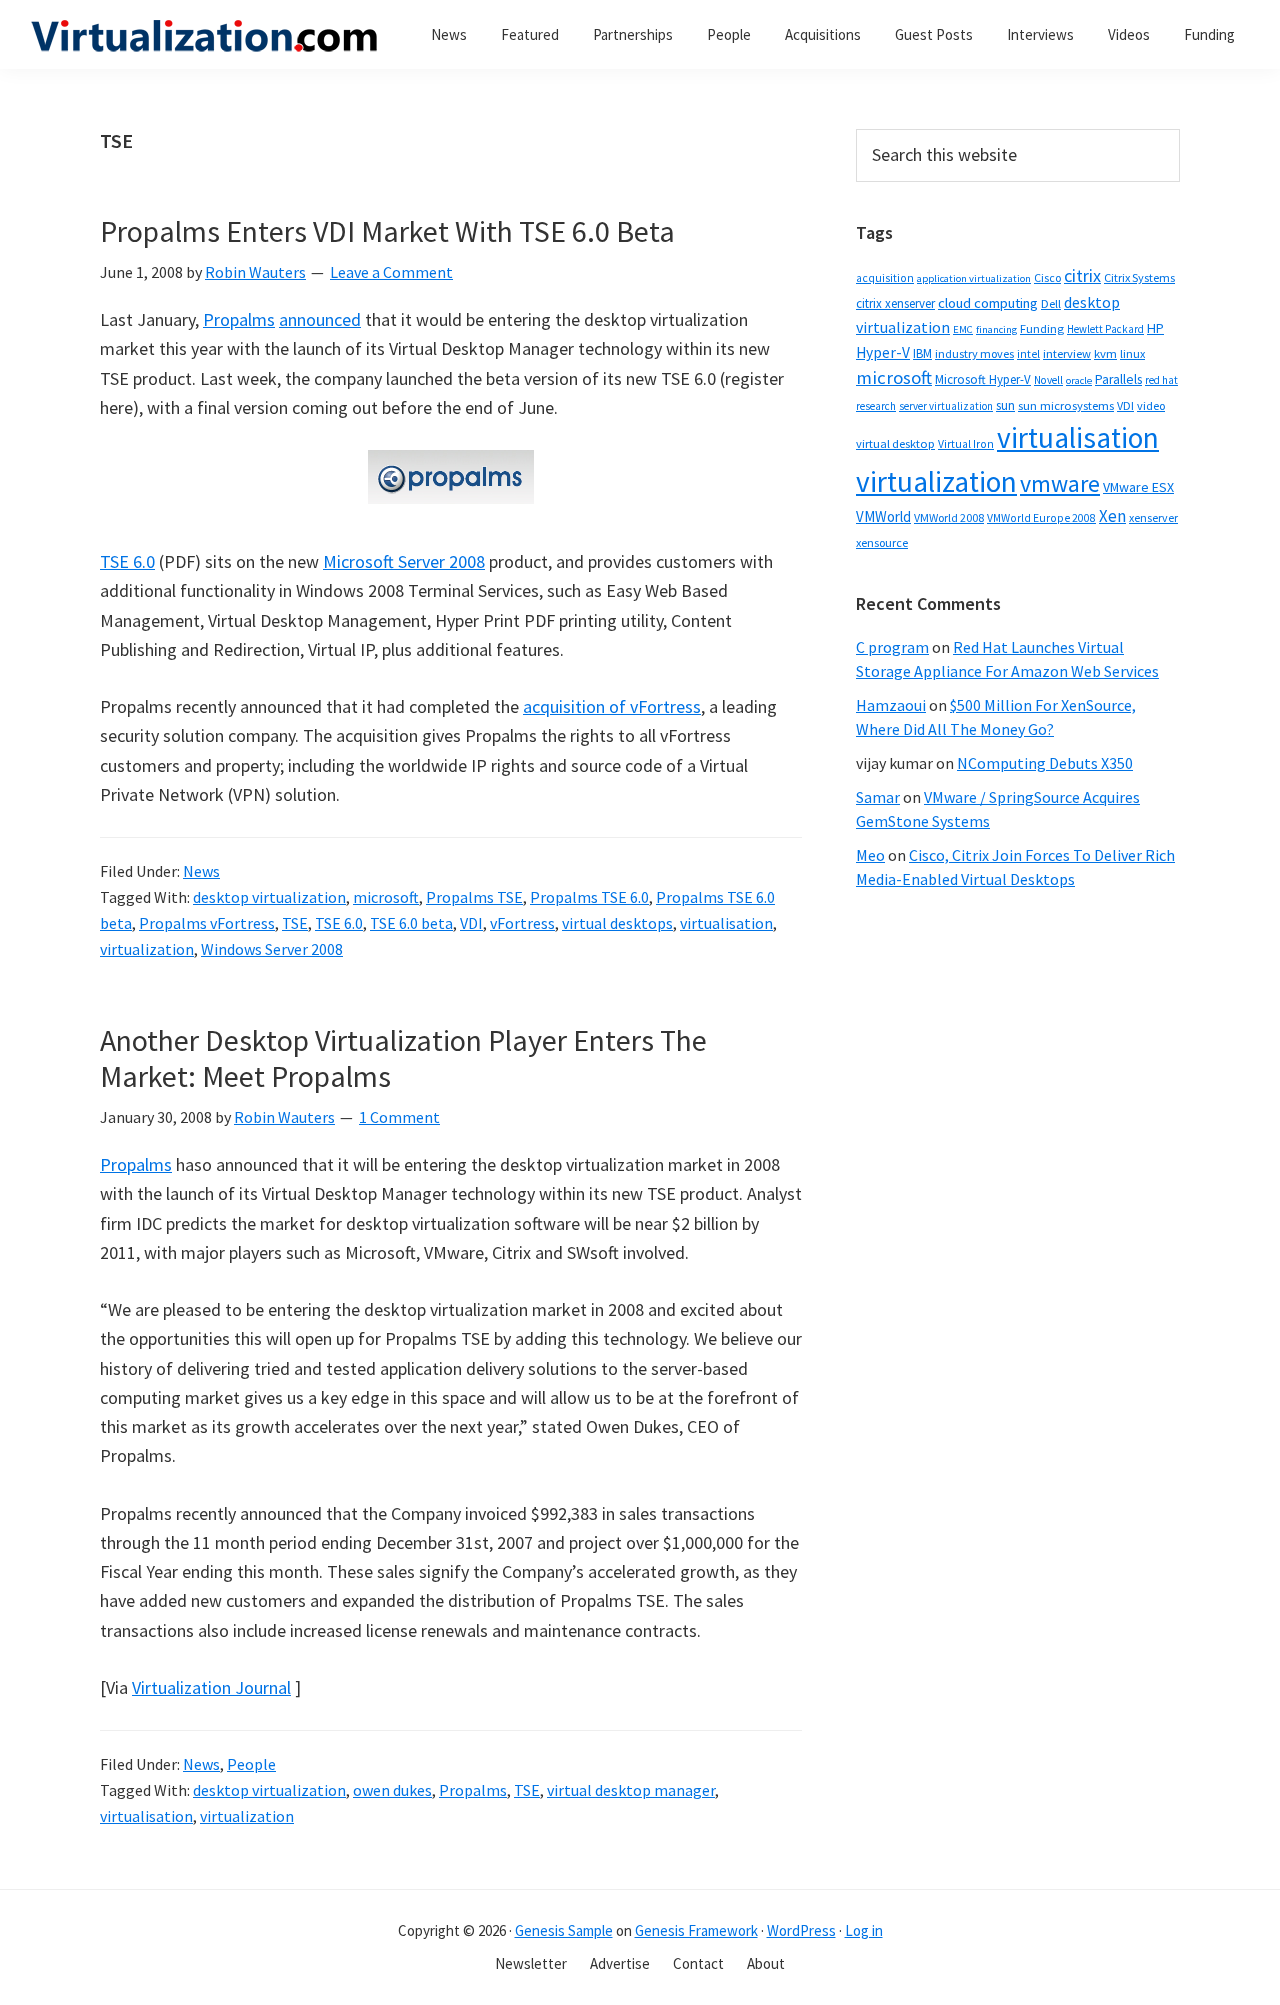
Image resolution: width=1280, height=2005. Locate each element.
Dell (1051, 303)
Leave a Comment (391, 272)
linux (1132, 353)
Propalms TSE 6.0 (589, 897)
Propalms (239, 319)
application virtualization (974, 278)
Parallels (1118, 379)
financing (996, 329)
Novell (1048, 380)
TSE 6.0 (127, 561)
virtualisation (726, 923)
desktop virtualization (269, 897)
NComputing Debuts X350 (1045, 763)
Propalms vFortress (207, 923)
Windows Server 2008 (272, 949)
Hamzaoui (891, 705)
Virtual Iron (966, 444)
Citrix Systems (1139, 277)
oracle (1079, 380)
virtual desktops (617, 923)
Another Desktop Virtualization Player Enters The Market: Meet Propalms (403, 1058)
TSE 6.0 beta (411, 923)
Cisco (1047, 277)
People (251, 1764)
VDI (471, 923)
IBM (922, 353)
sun (1005, 405)
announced (320, 319)
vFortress (522, 923)
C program (892, 647)
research (876, 406)
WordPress (801, 1930)
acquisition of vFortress (612, 706)
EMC (963, 329)
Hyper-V (883, 352)
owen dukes (392, 1790)
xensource (882, 542)
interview (1067, 353)
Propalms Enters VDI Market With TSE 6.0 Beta (387, 231)
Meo (870, 855)
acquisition (885, 278)
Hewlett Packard (1105, 329)
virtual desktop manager (631, 1790)
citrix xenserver (895, 303)
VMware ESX (1138, 487)
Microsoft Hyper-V (983, 379)
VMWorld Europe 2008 (1041, 518)
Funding (1042, 328)
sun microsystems (1066, 405)
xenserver (1153, 517)
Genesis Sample (564, 1930)
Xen (1112, 516)
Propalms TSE (474, 897)
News (201, 871)
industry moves (974, 353)
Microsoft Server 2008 (404, 561)
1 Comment (399, 1117)
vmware (1060, 483)
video (1151, 405)
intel (1028, 354)
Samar (878, 797)
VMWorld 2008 (949, 517)
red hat (1161, 380)
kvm (1105, 353)
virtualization (147, 949)
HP (1155, 328)
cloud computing (988, 303)
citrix (1082, 275)
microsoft (386, 897)
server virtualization (946, 406)
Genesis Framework (696, 1930)
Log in (864, 1930)
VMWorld (883, 516)
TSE (295, 923)
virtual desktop (895, 443)
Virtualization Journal (211, 1687)
